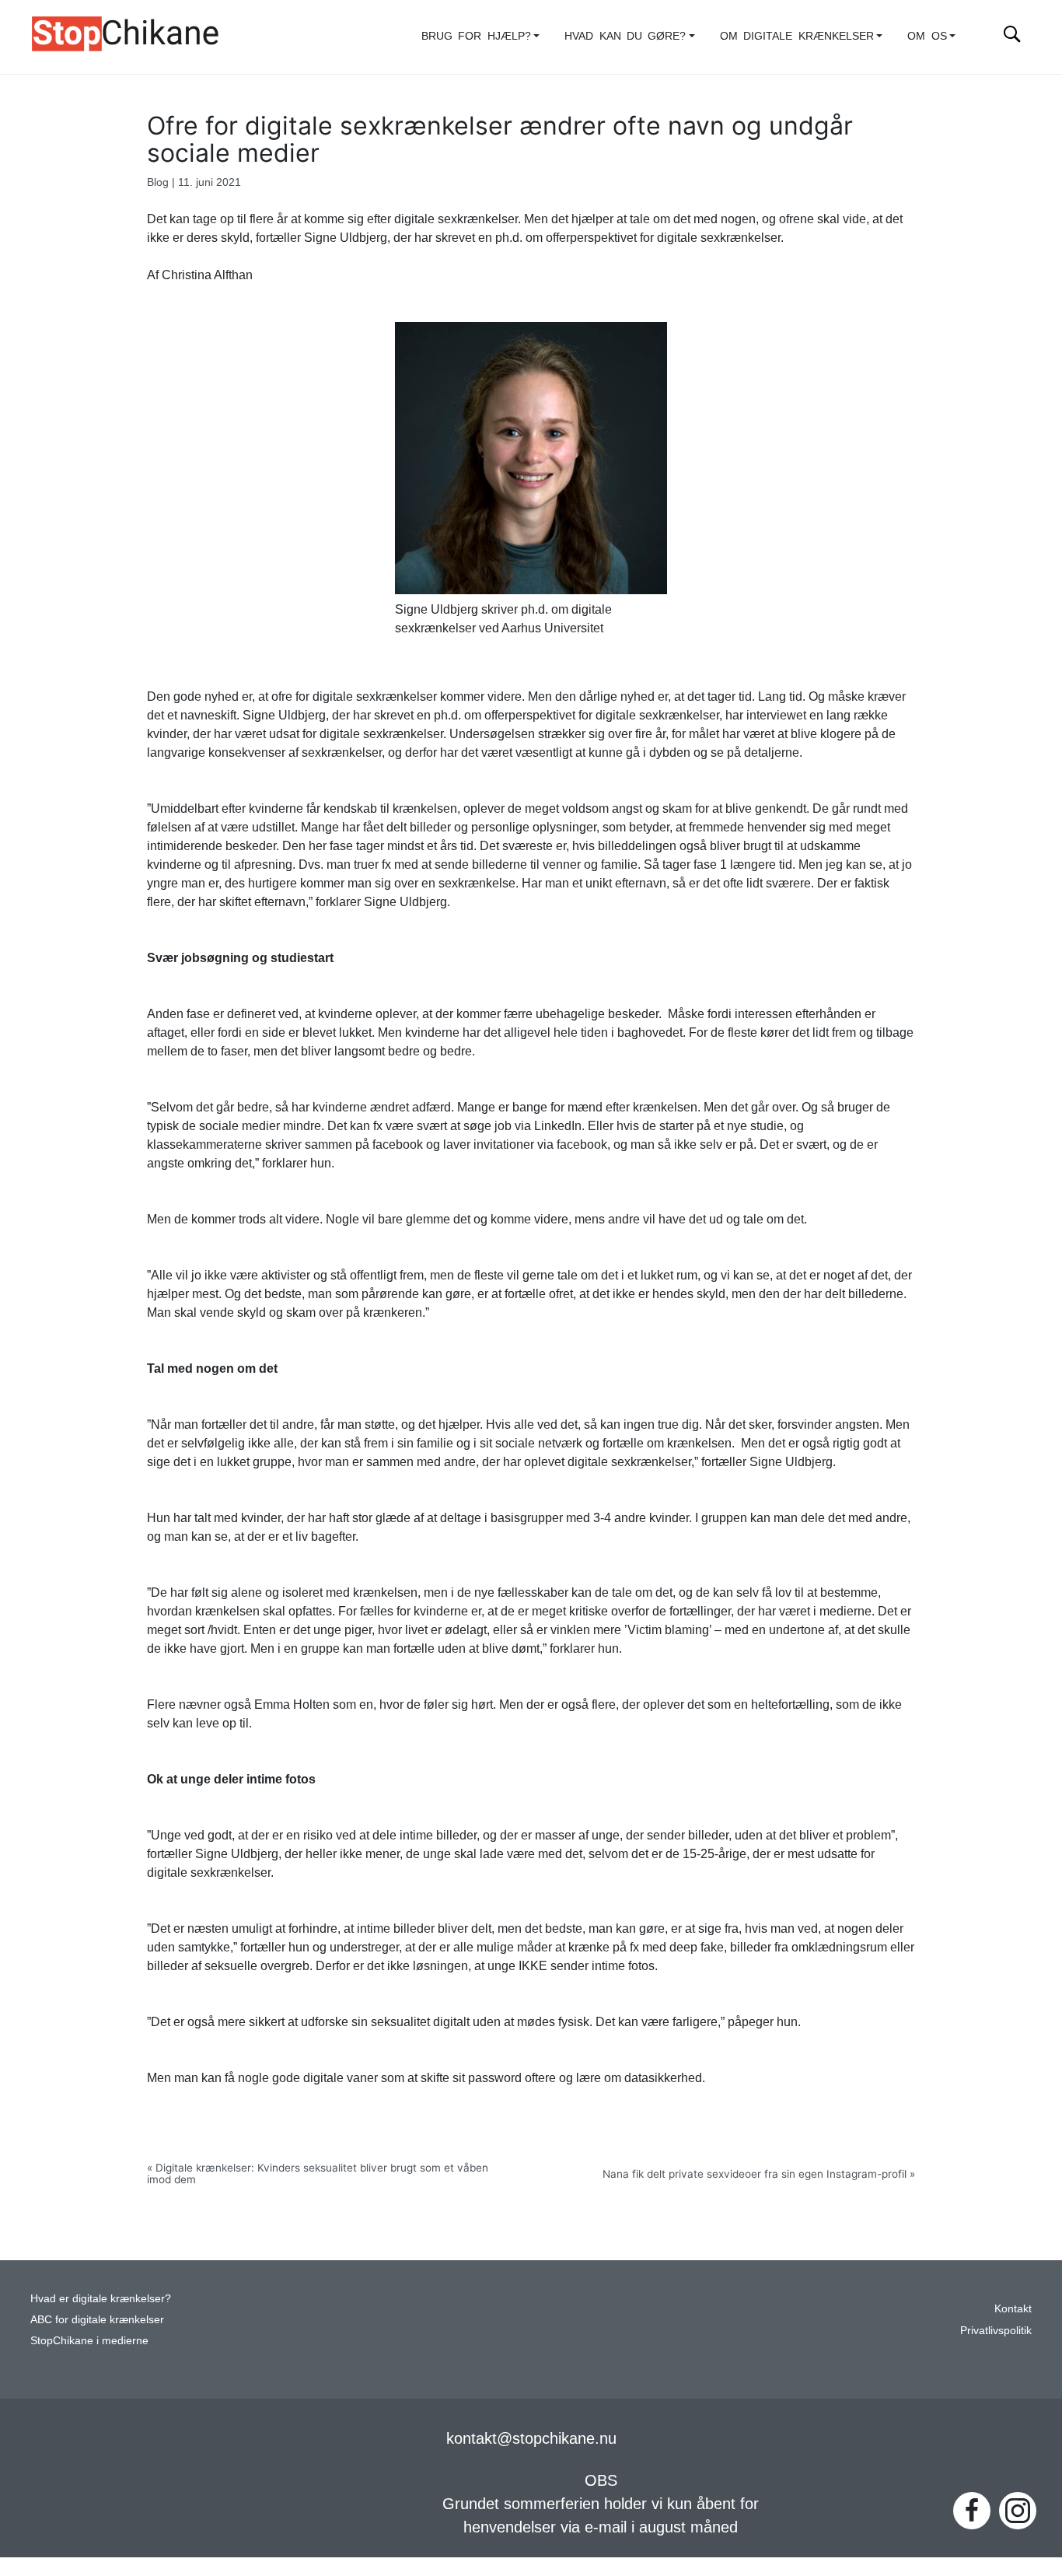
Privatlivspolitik (996, 2331)
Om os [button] (927, 36)
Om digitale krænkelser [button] (797, 36)
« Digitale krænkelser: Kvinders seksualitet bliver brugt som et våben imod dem (318, 2173)
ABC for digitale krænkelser (97, 2320)
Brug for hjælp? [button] (476, 36)
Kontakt (1013, 2309)
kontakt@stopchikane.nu (531, 2438)
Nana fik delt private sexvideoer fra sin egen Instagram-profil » (759, 2174)
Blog (158, 182)
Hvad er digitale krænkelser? (101, 2299)
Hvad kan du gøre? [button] (625, 36)
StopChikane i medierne (89, 2341)
